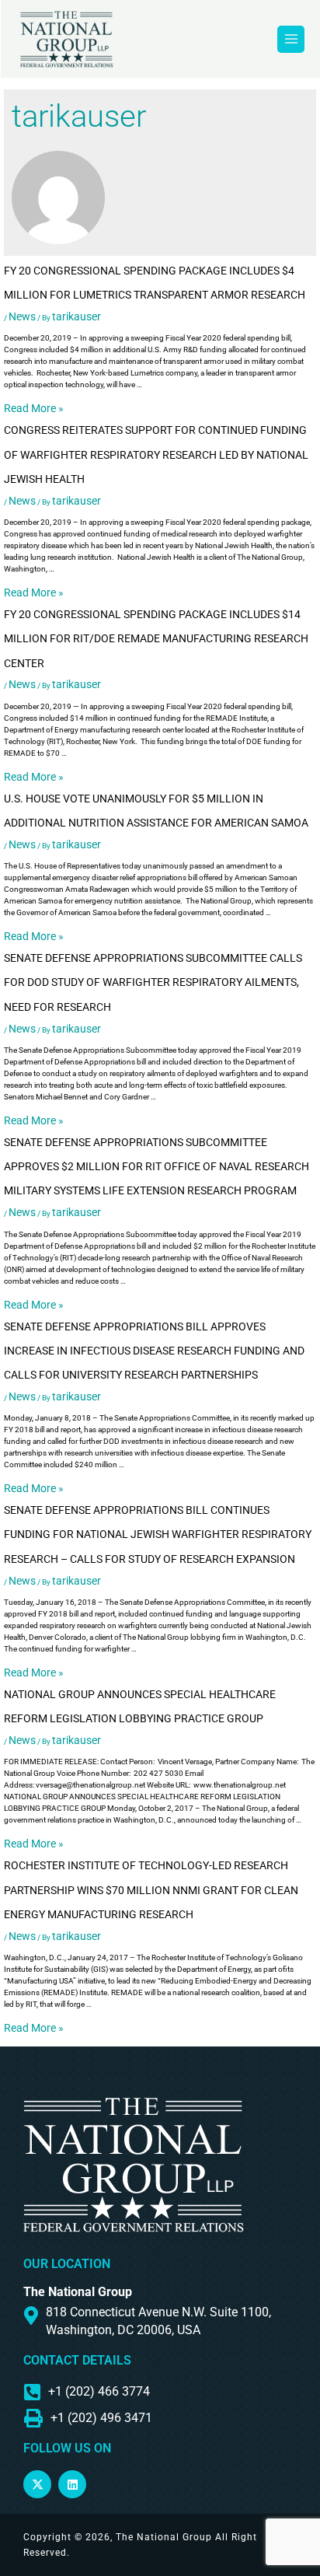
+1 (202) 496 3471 (101, 2418)
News (22, 316)
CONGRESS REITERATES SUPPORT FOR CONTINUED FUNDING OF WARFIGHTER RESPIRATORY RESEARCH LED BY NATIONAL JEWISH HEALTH (156, 454)
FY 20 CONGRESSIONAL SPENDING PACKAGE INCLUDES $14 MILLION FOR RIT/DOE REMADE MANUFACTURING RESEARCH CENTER (156, 638)
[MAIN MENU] (291, 39)
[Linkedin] (72, 2484)
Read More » (34, 408)
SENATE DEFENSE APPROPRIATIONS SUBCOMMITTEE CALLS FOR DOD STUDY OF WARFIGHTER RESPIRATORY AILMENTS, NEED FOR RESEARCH (153, 982)
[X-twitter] (37, 2484)
